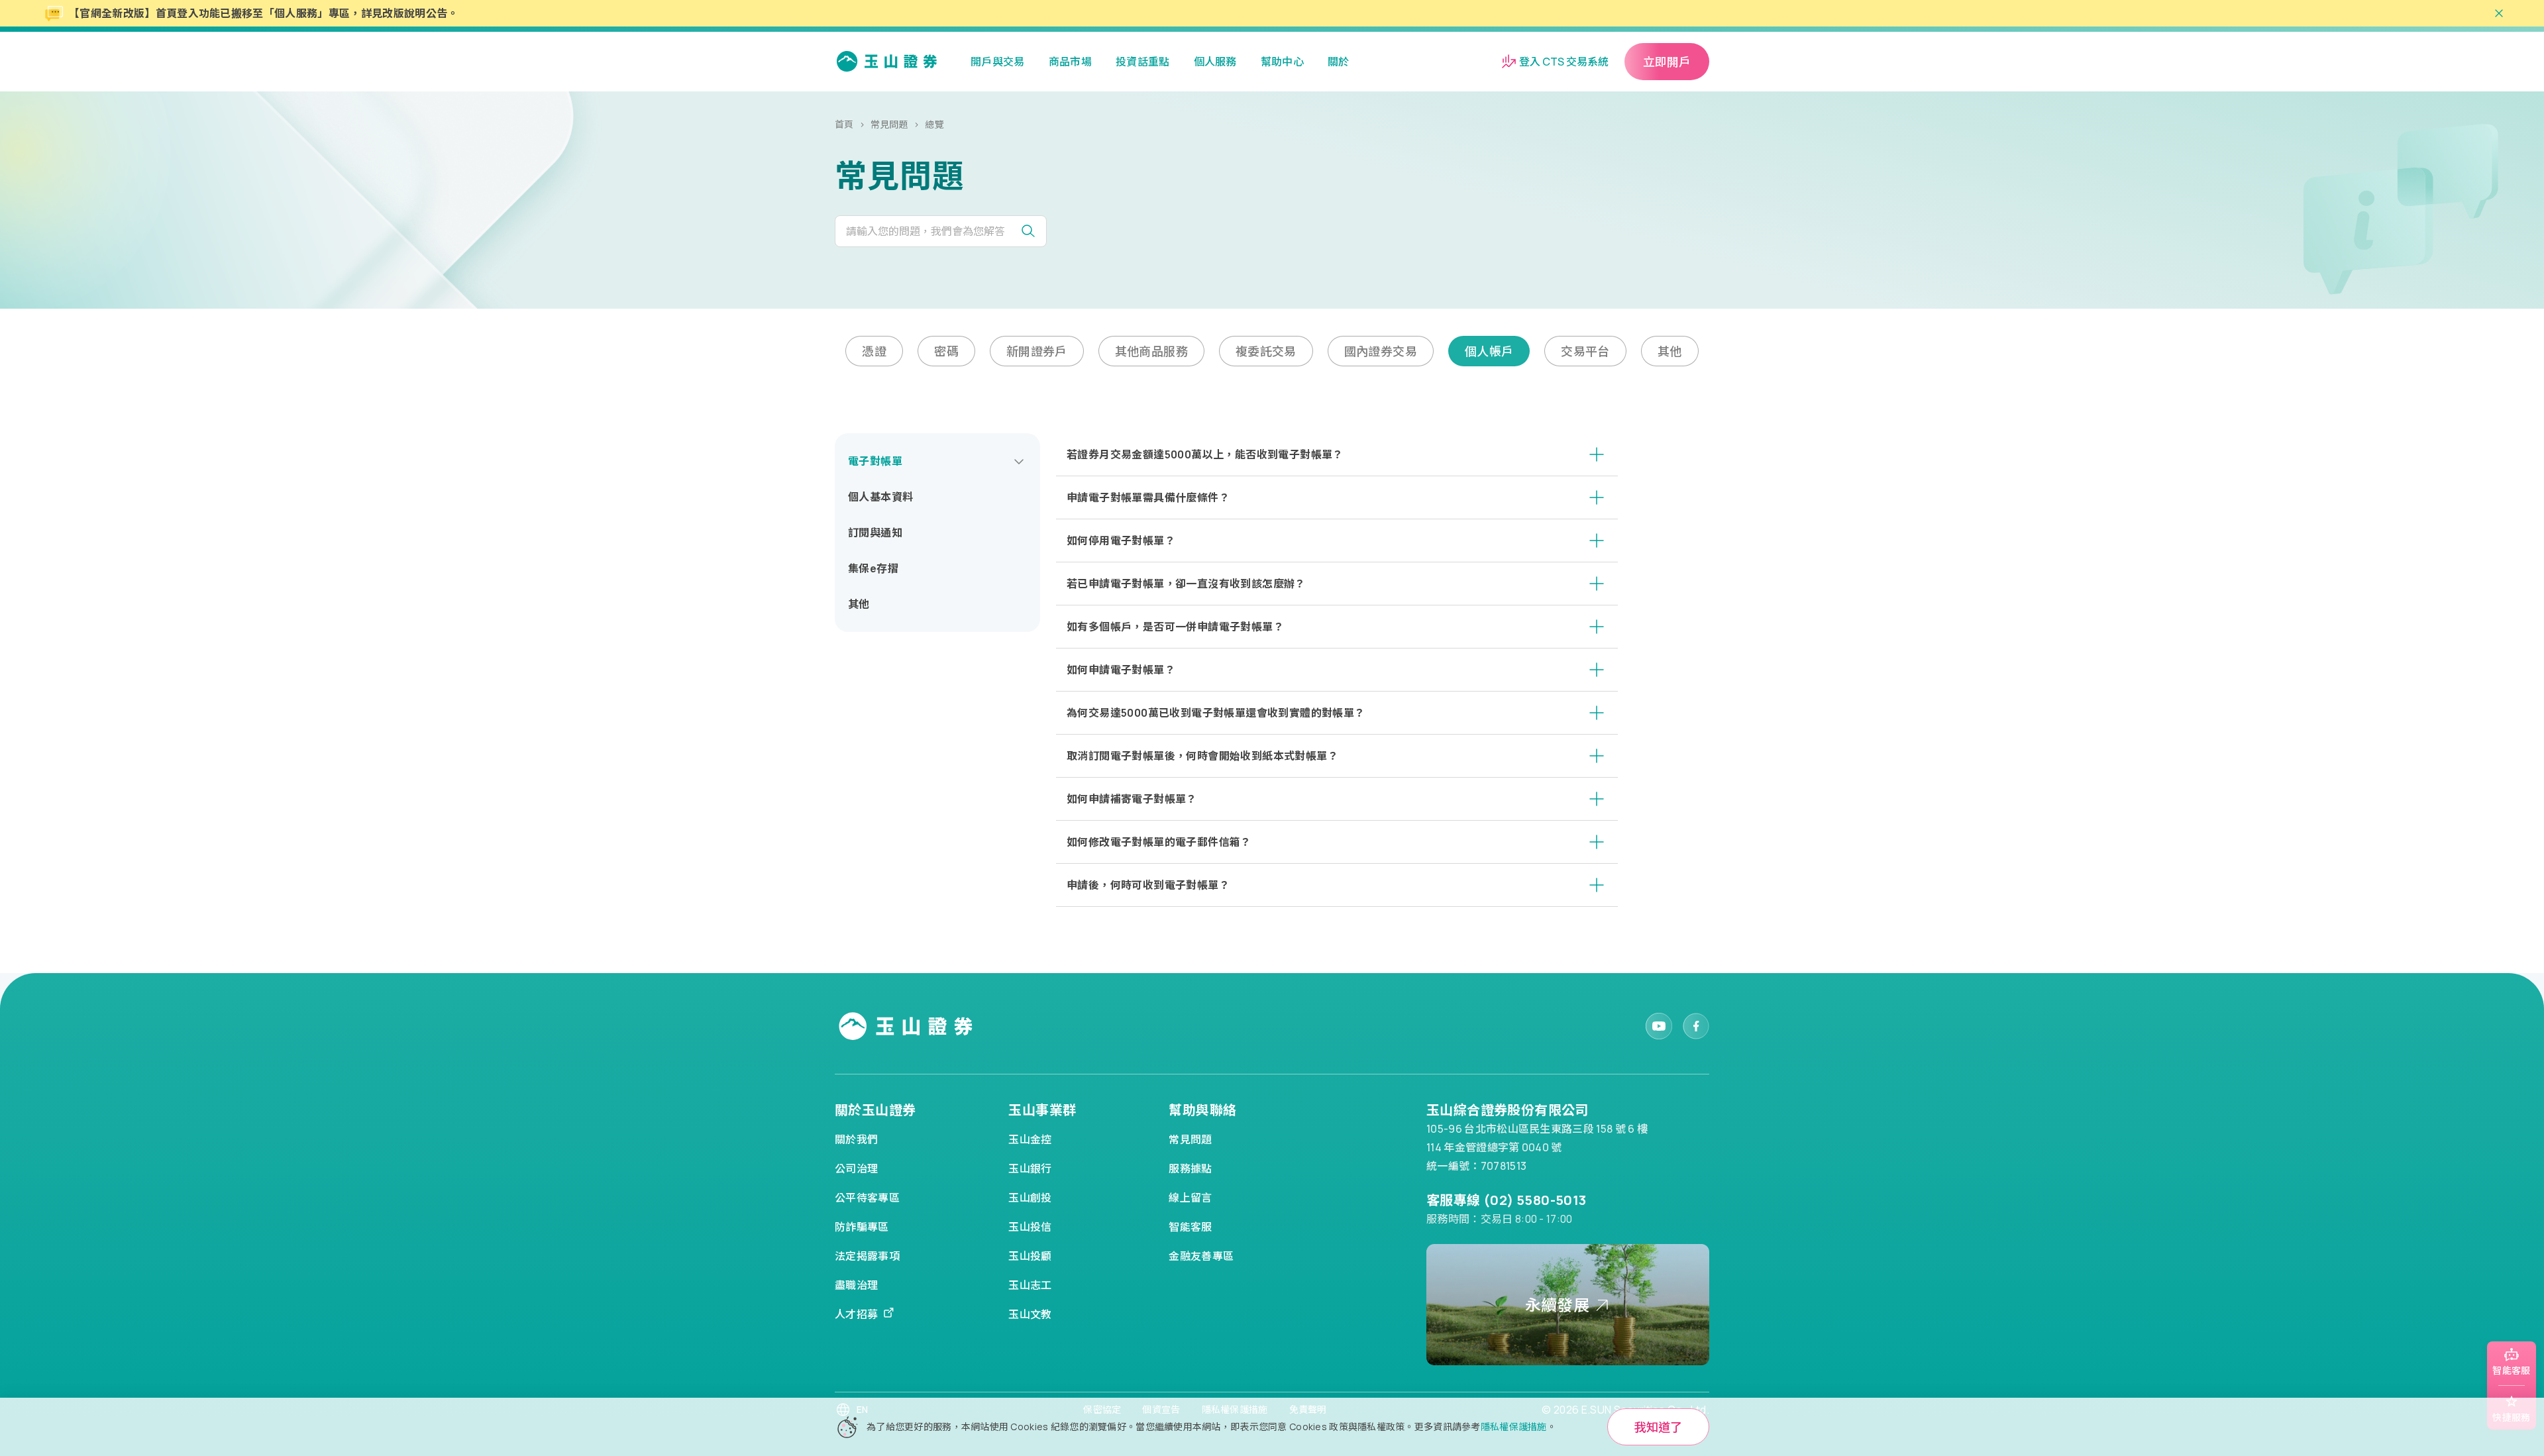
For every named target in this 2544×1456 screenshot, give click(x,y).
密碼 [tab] (946, 351)
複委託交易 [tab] (1266, 351)
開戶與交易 (998, 62)
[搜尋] (1033, 231)
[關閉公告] (2499, 13)
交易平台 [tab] (1585, 351)
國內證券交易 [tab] (1381, 351)
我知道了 (1658, 1427)
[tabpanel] (1272, 670)
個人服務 (1215, 62)
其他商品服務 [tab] (1151, 351)
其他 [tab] (1670, 351)
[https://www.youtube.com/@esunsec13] (1659, 1026)
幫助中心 (1282, 62)
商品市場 (1070, 62)
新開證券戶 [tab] (1037, 351)
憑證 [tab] (874, 351)
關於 (1339, 62)
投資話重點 (1143, 62)
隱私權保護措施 (1514, 1427)
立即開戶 (1667, 62)
